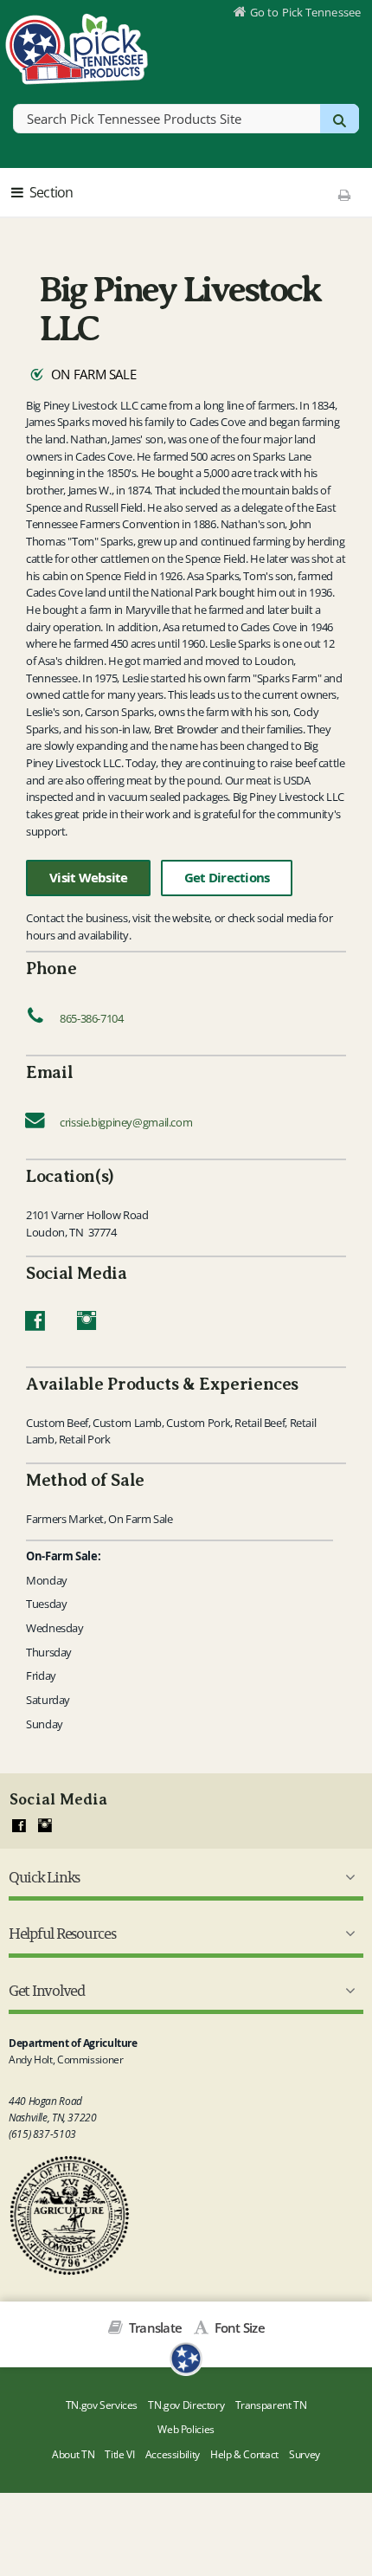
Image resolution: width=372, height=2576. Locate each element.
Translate (154, 2327)
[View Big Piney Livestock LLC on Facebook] (35, 1325)
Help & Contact (244, 2454)
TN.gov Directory (186, 2405)
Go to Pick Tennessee (305, 12)
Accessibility (173, 2454)
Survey (305, 2454)
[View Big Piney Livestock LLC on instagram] (87, 1325)
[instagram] (45, 1826)
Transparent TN (271, 2405)
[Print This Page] (344, 195)
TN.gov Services (102, 2405)
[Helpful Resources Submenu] (347, 1934)
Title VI (119, 2454)
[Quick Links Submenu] (347, 1877)
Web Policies (186, 2429)
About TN (73, 2454)
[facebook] (19, 1826)
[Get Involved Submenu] (347, 1991)
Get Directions (227, 878)
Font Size (238, 2327)
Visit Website (88, 878)
